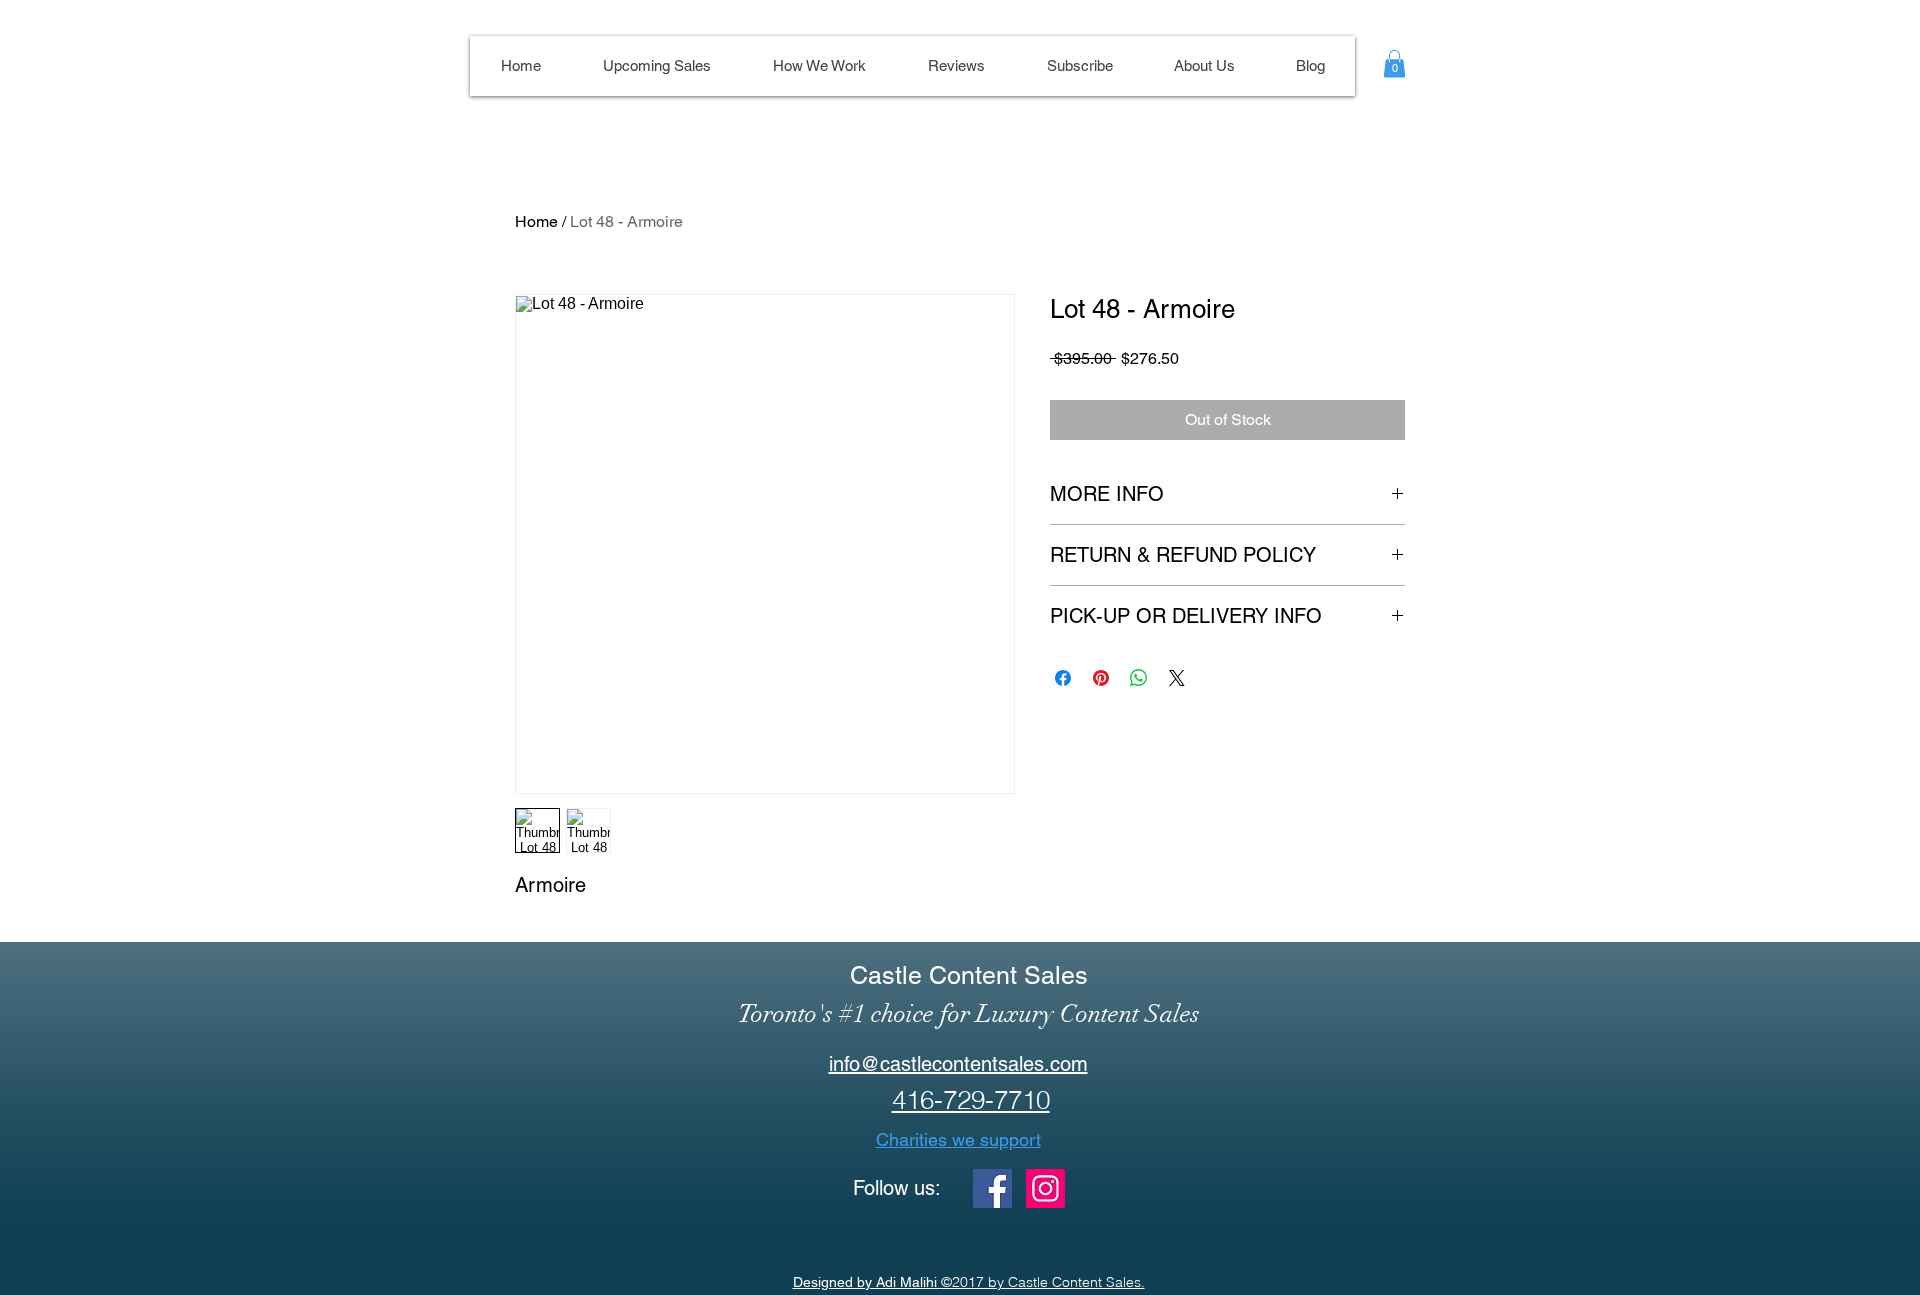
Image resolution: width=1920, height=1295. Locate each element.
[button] (1394, 63)
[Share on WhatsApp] (1139, 678)
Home (536, 221)
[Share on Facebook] (1063, 678)
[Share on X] (1177, 678)
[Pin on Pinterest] (1101, 678)
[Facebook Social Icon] (992, 1188)
